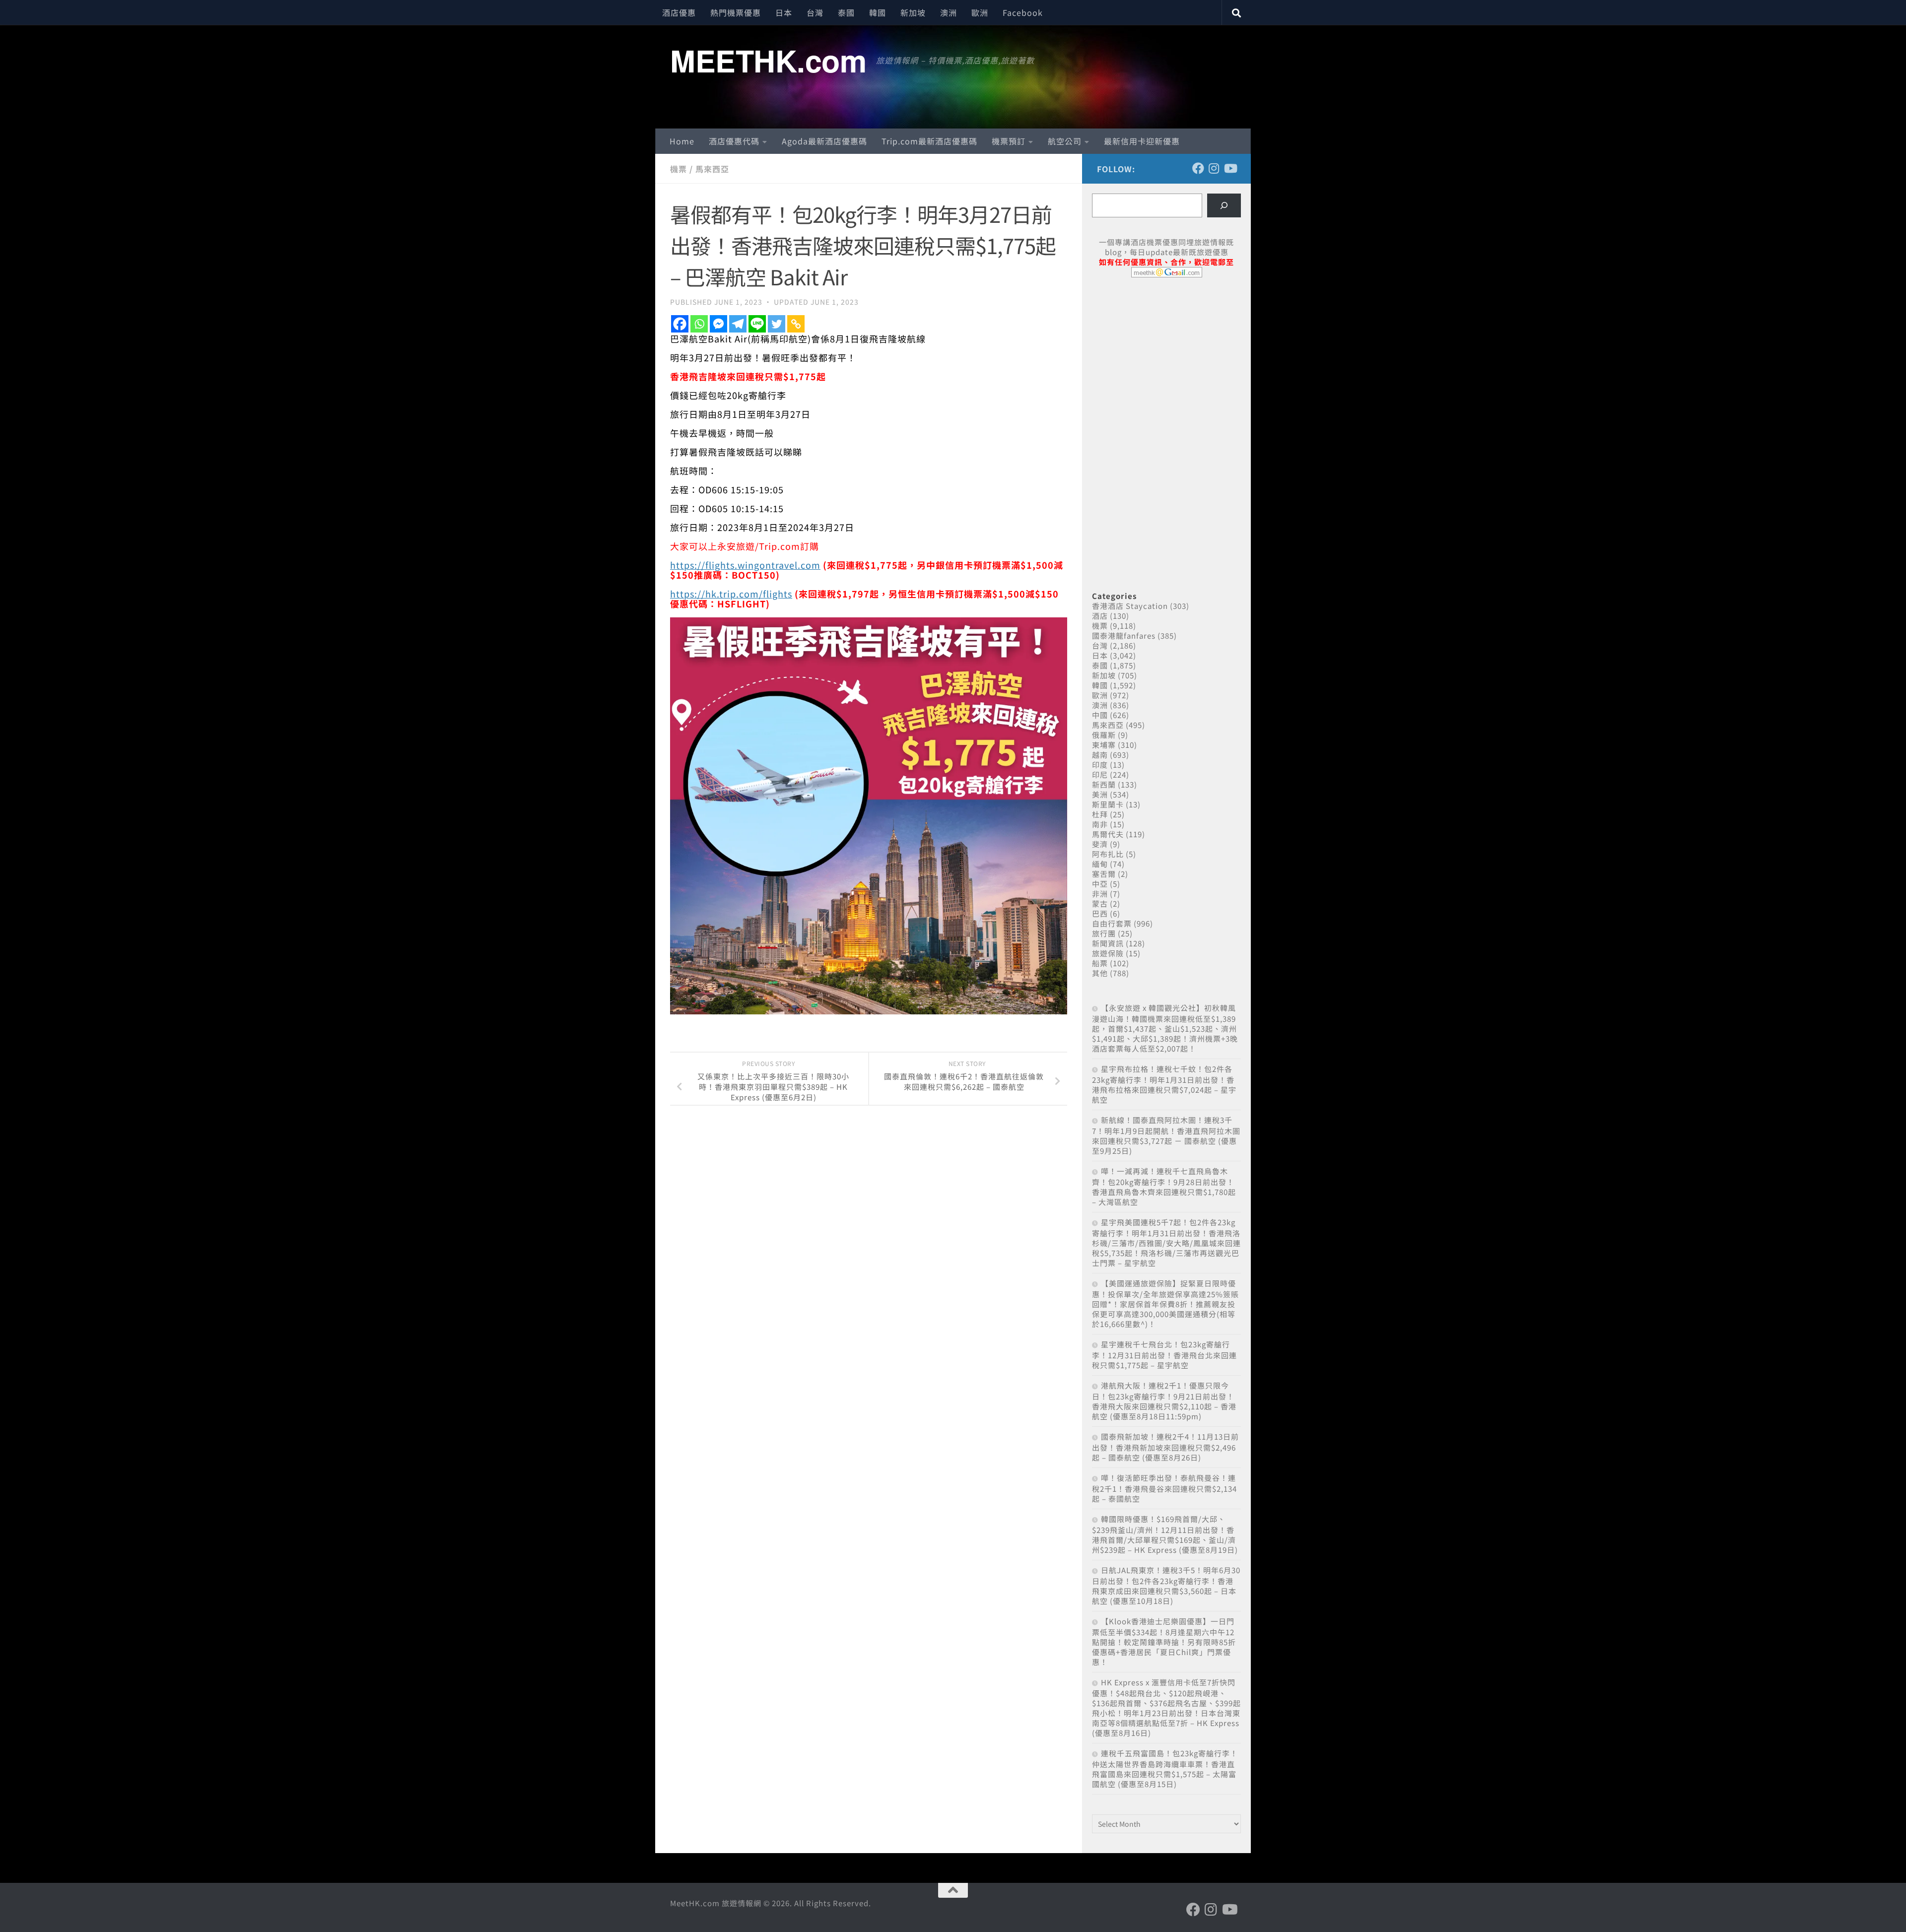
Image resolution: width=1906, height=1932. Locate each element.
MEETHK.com (768, 60)
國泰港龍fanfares (1124, 635)
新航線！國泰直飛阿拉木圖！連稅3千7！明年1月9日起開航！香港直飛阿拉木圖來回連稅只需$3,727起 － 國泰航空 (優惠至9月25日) (1166, 1135)
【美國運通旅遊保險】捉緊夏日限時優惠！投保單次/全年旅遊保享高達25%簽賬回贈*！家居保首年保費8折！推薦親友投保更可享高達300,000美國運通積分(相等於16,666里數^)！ (1165, 1303)
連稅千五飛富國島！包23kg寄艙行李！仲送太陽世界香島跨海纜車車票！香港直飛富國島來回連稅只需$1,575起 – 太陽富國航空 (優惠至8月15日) (1165, 1768)
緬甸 (1100, 864)
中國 (1100, 715)
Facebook (1023, 12)
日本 (784, 12)
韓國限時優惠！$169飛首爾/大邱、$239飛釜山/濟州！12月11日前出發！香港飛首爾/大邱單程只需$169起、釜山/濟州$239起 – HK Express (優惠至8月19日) (1165, 1534)
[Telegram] (738, 324)
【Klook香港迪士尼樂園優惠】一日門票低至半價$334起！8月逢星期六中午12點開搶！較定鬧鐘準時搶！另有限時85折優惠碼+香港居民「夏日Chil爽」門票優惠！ (1164, 1641)
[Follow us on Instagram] (1214, 168)
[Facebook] (680, 324)
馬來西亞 (712, 169)
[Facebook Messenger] (718, 324)
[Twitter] (777, 324)
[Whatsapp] (699, 324)
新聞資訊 (1108, 943)
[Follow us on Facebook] (1198, 168)
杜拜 (1100, 814)
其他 (1100, 973)
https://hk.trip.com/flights (731, 594)
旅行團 (1104, 933)
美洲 (1100, 794)
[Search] (1224, 205)
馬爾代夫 (1108, 834)
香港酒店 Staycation (1130, 606)
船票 (1100, 963)
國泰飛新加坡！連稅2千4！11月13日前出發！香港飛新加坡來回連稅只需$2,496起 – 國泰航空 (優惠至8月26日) (1165, 1447)
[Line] (757, 324)
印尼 (1100, 774)
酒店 (1100, 616)
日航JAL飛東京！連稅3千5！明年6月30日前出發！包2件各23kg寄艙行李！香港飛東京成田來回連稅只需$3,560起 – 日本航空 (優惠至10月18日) (1166, 1585)
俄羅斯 (1104, 735)
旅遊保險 (1108, 953)
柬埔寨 (1104, 745)
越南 (1100, 755)
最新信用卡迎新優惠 (1142, 141)
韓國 (878, 12)
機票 (679, 169)
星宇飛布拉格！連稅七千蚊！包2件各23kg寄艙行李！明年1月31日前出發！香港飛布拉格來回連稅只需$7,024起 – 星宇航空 (1164, 1084)
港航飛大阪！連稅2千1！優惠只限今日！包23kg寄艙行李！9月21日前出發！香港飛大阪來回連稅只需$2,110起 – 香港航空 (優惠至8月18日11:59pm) (1164, 1401)
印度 (1100, 765)
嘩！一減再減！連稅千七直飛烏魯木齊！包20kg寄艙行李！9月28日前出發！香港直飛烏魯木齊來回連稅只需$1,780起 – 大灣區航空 (1164, 1186)
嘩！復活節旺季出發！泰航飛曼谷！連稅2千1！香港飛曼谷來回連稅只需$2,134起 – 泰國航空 (1164, 1488)
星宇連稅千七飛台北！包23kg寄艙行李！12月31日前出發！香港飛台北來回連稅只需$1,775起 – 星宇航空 (1164, 1355)
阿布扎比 (1108, 854)
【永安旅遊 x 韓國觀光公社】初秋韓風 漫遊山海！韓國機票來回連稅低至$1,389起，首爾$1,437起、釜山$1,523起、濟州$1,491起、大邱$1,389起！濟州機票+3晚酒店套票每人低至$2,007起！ (1165, 1028)
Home (682, 141)
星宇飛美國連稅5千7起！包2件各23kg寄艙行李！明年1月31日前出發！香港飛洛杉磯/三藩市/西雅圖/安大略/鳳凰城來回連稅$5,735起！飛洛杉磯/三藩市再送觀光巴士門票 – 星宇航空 (1166, 1242)
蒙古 (1100, 903)
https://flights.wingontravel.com (745, 565)
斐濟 (1100, 844)
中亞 (1100, 884)
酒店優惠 (679, 12)
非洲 (1100, 894)
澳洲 (949, 12)
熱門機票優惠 (736, 12)
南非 (1100, 824)
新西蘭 (1104, 784)
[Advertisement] (1166, 361)
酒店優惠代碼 (734, 141)
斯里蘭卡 (1108, 804)
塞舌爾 (1104, 874)
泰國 (846, 12)
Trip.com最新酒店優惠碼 (929, 141)
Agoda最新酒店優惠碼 (824, 141)
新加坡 (913, 12)
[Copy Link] (796, 324)
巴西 (1100, 913)
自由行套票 (1112, 923)
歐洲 (980, 12)
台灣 (815, 12)
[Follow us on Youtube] (1230, 168)
